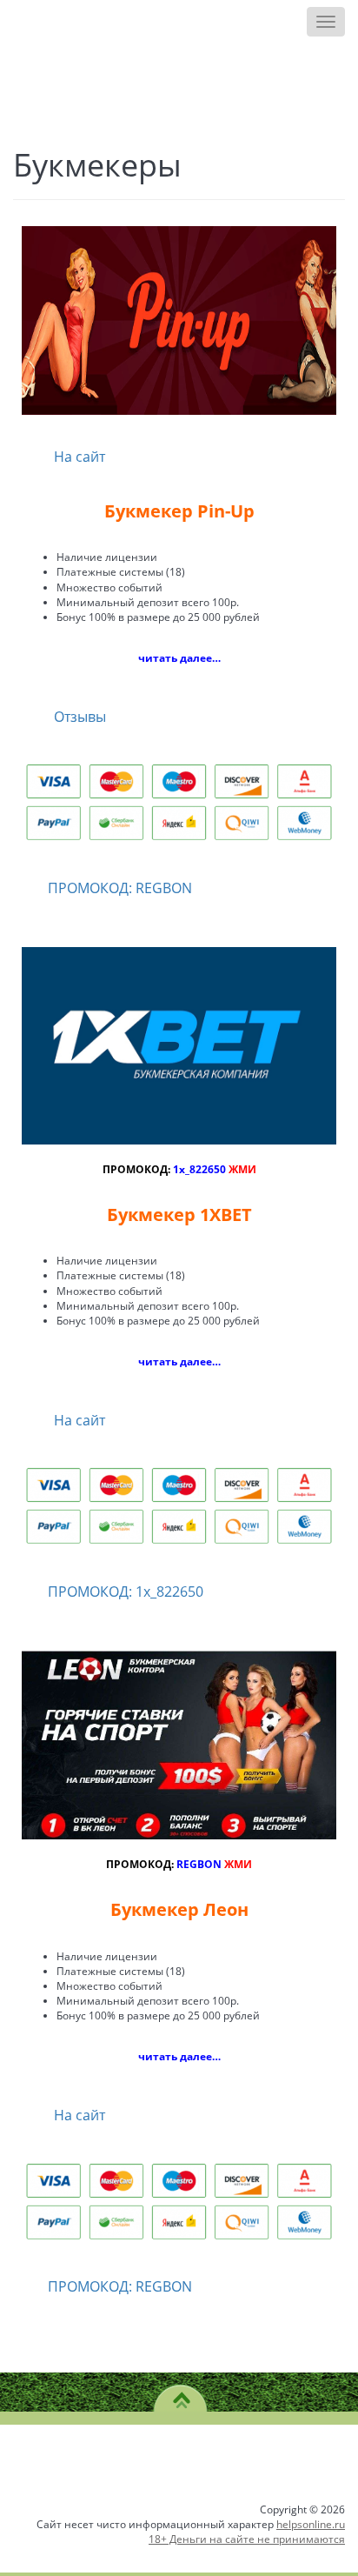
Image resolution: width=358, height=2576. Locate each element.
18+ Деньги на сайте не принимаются (247, 2539)
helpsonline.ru (311, 2524)
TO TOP (181, 2394)
